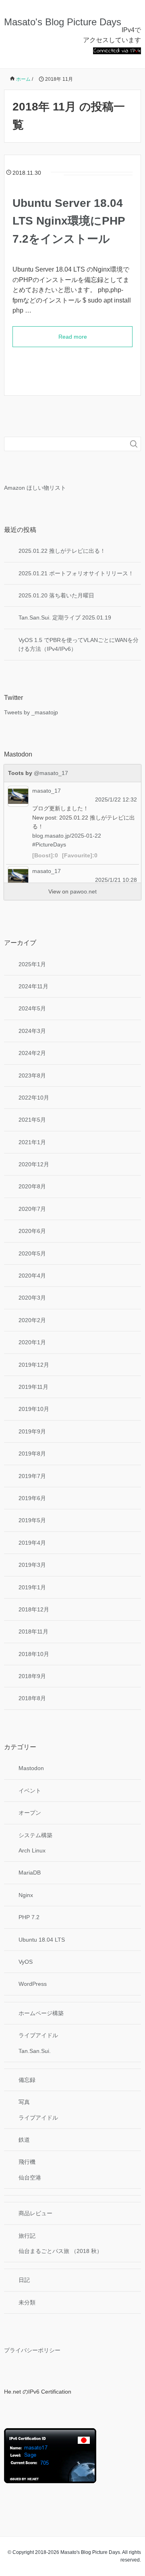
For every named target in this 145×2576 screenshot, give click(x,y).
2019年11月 (33, 1387)
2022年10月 (34, 1098)
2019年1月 (32, 1587)
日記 (24, 2280)
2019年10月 (34, 1409)
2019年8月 (32, 1454)
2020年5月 (32, 1253)
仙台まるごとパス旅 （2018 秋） (60, 2251)
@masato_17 (51, 773)
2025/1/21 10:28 (116, 880)
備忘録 (27, 2080)
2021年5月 (32, 1120)
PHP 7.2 (29, 1917)
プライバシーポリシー (32, 2350)
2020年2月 (32, 1320)
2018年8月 (32, 1698)
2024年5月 (32, 1008)
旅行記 (27, 2236)
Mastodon (31, 1768)
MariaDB (30, 1873)
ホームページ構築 (41, 2013)
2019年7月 (32, 1476)
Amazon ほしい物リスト (35, 488)
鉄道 (24, 2140)
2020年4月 (32, 1276)
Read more (73, 337)
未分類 (27, 2302)
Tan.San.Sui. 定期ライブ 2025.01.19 (65, 617)
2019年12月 (34, 1365)
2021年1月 (32, 1142)
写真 (24, 2102)
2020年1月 (32, 1342)
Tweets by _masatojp (31, 712)
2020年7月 (32, 1209)
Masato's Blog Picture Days (63, 22)
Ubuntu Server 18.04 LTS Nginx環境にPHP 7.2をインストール (69, 221)
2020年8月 (32, 1186)
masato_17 (47, 791)
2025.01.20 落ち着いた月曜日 (56, 595)
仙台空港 (30, 2177)
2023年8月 (32, 1075)
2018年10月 (34, 1654)
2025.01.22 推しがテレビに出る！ (62, 551)
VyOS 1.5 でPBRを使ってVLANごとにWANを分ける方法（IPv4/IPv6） (79, 644)
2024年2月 (32, 1053)
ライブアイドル (38, 2035)
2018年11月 (33, 1631)
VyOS (26, 1962)
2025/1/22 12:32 (116, 799)
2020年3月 (32, 1298)
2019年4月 (32, 1543)
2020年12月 (34, 1164)
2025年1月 (32, 964)
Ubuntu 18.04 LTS (42, 1940)
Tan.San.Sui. (35, 2051)
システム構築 (35, 1835)
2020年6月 (32, 1231)
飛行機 (27, 2162)
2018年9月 (32, 1676)
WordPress (33, 1984)
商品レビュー (35, 2213)
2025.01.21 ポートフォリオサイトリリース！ (76, 573)
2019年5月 (32, 1520)
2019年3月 (32, 1565)
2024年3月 (32, 1031)
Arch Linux (32, 1850)
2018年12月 (34, 1609)
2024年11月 (33, 986)
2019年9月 (32, 1431)
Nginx (26, 1895)
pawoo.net (83, 891)
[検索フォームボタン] (134, 444)
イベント (30, 1791)
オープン (30, 1813)
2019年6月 (32, 1498)
